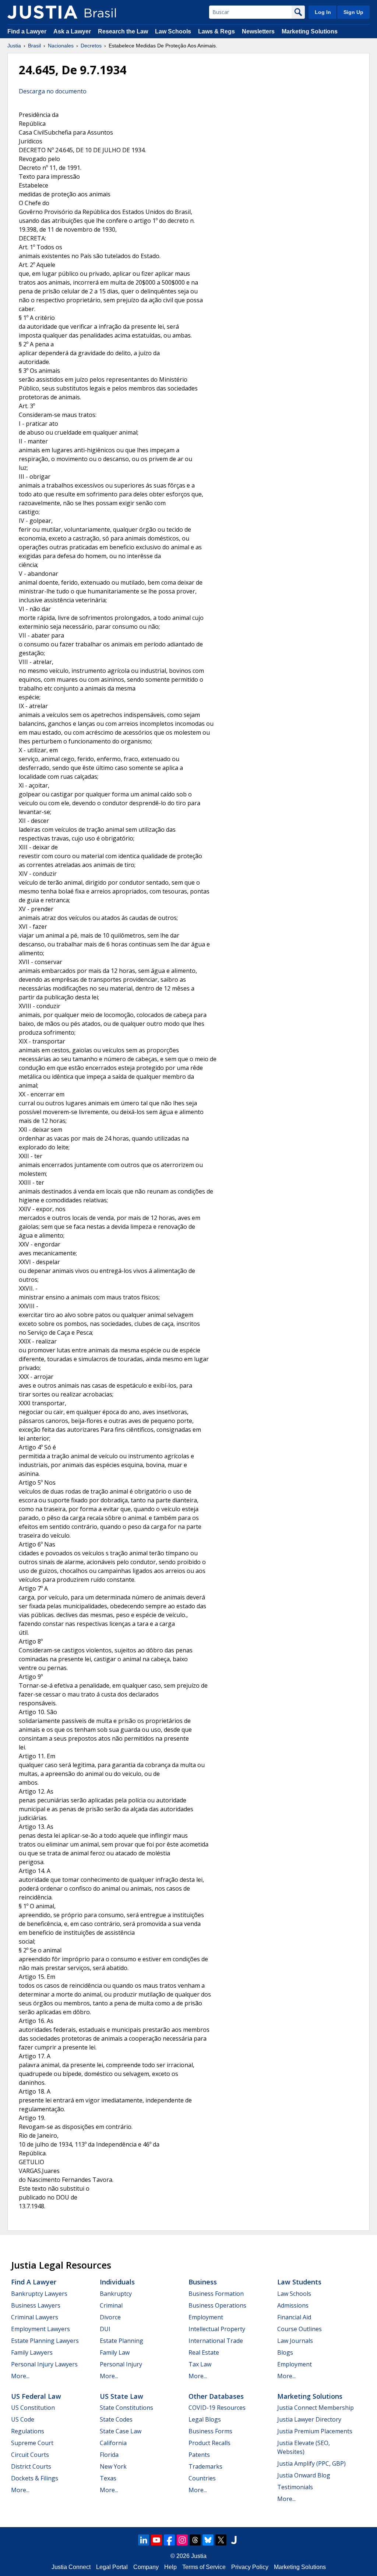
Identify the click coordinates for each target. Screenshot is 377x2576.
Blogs (285, 2352)
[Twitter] (221, 2540)
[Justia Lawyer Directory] (234, 2540)
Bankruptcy (116, 2294)
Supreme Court (32, 2443)
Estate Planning (121, 2341)
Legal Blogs (205, 2419)
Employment (206, 2317)
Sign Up (353, 12)
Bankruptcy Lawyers (39, 2294)
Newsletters (258, 31)
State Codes (116, 2419)
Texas (108, 2478)
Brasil (34, 46)
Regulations (28, 2431)
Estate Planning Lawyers (45, 2341)
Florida (109, 2455)
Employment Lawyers (40, 2329)
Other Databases (216, 2396)
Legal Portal (112, 2567)
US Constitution (33, 2408)
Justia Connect (71, 2567)
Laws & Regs (216, 31)
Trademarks (205, 2466)
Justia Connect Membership (316, 2408)
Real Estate (204, 2352)
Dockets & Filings (35, 2478)
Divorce (110, 2317)
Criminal (111, 2305)
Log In (323, 12)
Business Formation (216, 2294)
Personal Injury (121, 2364)
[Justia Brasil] (42, 12)
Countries (202, 2478)
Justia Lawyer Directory (309, 2419)
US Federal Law (36, 2396)
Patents (199, 2455)
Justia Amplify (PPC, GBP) (311, 2463)
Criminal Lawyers (35, 2317)
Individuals (117, 2282)
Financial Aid (294, 2317)
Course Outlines (300, 2329)
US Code (23, 2419)
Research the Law (123, 31)
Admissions (293, 2305)
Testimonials (295, 2487)
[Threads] (195, 2540)
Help (170, 2567)
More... (20, 2376)
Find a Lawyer (27, 31)
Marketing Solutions (310, 31)
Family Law (115, 2352)
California (113, 2443)
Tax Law (200, 2364)
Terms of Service (204, 2567)
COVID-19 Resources (217, 2408)
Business (203, 2282)
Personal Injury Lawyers (44, 2364)
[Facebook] (169, 2540)
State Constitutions (126, 2408)
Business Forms (210, 2431)
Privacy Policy (250, 2567)
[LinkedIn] (144, 2540)
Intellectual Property (217, 2329)
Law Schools (173, 31)
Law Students (299, 2282)
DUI (105, 2329)
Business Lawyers (36, 2305)
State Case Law (121, 2431)
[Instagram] (182, 2540)
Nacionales (61, 46)
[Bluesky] (208, 2540)
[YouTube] (156, 2540)
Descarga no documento (53, 91)
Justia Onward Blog (304, 2475)
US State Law (121, 2396)
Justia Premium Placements (315, 2431)
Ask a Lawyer (73, 31)
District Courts (31, 2466)
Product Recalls (209, 2443)
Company (146, 2567)
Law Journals (295, 2341)
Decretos (91, 46)
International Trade (216, 2341)
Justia (14, 46)
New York (113, 2466)
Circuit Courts (30, 2455)
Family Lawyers (32, 2352)
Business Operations (217, 2305)
